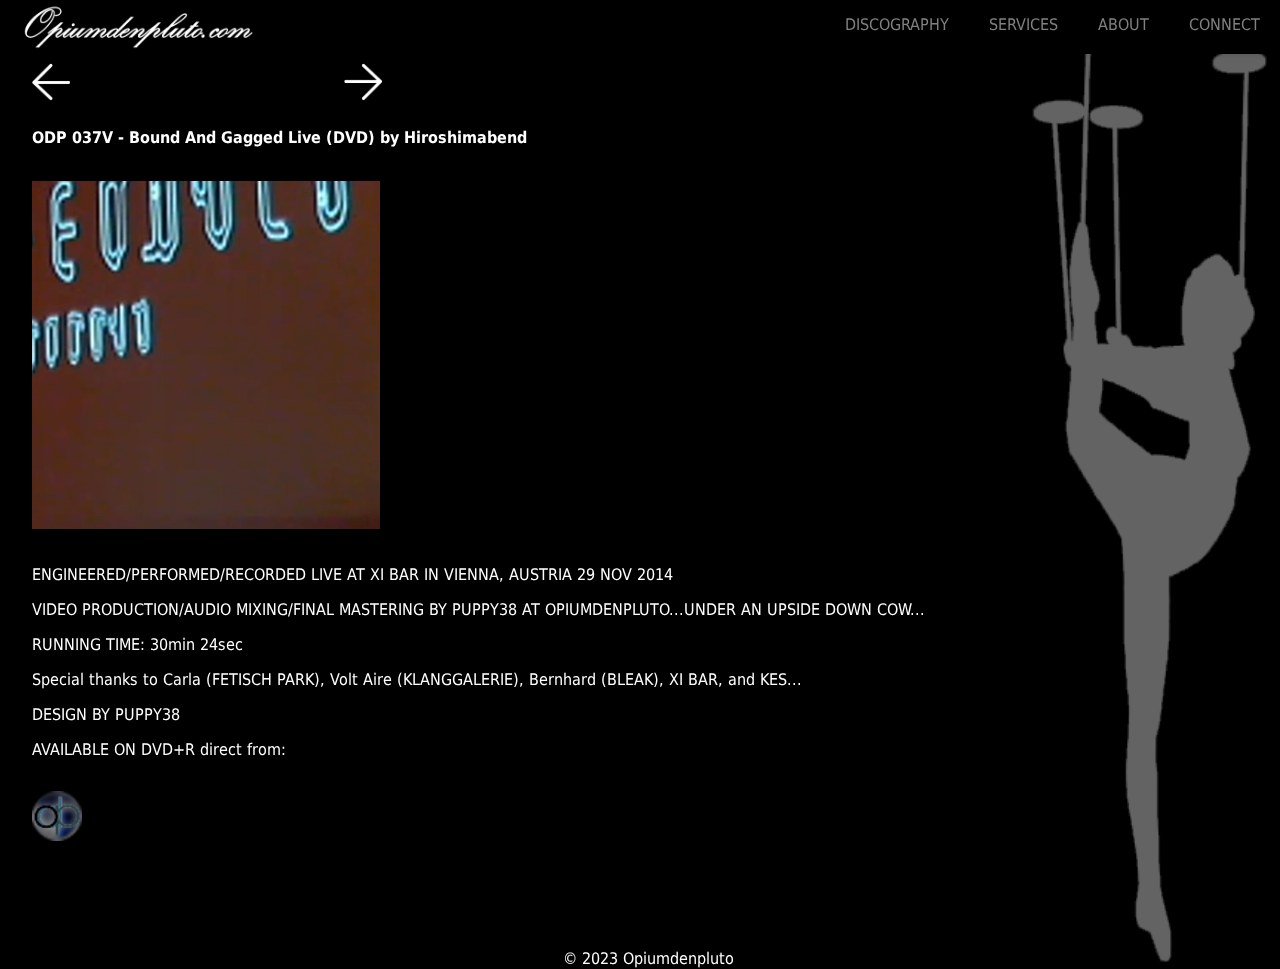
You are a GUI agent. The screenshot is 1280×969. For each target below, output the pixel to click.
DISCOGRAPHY (897, 24)
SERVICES (1023, 24)
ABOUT (1123, 24)
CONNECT (1224, 24)
